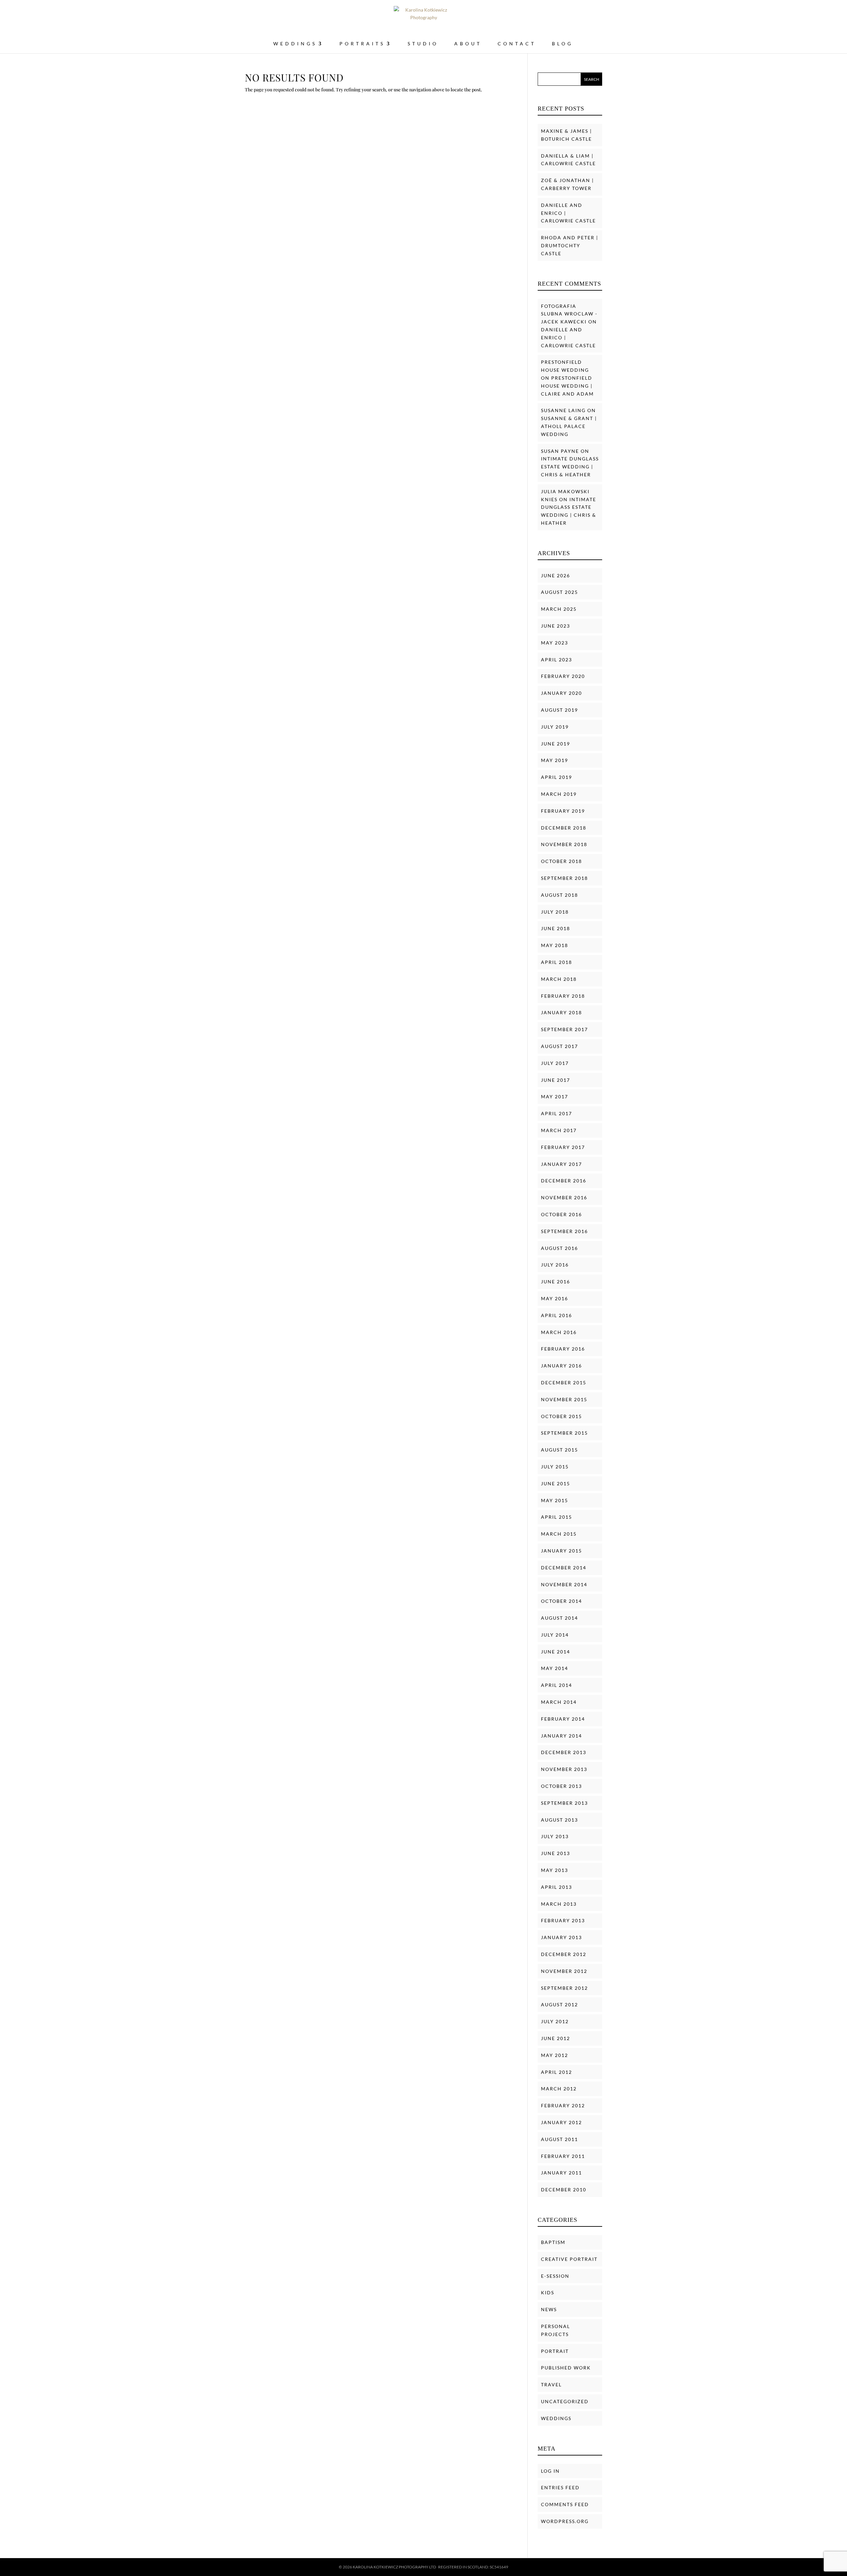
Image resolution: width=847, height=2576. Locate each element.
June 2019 (556, 744)
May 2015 (555, 1500)
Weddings (556, 2418)
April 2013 (557, 1887)
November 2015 (564, 1399)
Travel (551, 2385)
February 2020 (563, 676)
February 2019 (563, 811)
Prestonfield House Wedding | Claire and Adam (567, 386)
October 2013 (561, 1786)
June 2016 (556, 1282)
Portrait (555, 2351)
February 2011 (563, 2156)
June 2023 (556, 626)
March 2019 (559, 794)
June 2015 (556, 1483)
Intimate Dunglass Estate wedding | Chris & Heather (570, 467)
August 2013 (559, 1820)
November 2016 (564, 1197)
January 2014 (561, 1736)
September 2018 (564, 878)
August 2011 (559, 2139)
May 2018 (555, 945)
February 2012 (563, 2105)
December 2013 (564, 1752)
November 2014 (564, 1584)
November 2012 (564, 1971)
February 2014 (563, 1719)
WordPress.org (565, 2521)
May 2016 (555, 1298)
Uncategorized (565, 2401)
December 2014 (564, 1568)
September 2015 (564, 1433)
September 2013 (564, 1803)
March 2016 (559, 1332)
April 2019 (557, 777)
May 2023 (555, 643)
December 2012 (564, 1954)
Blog (562, 44)
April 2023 (557, 660)
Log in (550, 2471)
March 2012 (559, 2089)
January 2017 (561, 1164)
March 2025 (559, 609)
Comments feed (565, 2504)
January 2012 (561, 2122)
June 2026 (556, 575)
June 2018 (556, 928)
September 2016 (564, 1231)
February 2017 (563, 1147)
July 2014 (555, 1635)
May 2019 (555, 760)
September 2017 (564, 1029)
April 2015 (557, 1517)
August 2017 (559, 1046)
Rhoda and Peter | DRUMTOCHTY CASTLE (570, 245)
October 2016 (561, 1214)
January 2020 (561, 693)
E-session (555, 2276)
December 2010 (564, 2190)
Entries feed (560, 2487)
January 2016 (561, 1366)
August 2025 (559, 592)
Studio (423, 44)
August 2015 (559, 1450)
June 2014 (556, 1652)
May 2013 (555, 1870)
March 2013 (559, 1904)
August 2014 (559, 1618)
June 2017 (556, 1080)
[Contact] (829, 2563)
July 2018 (555, 912)
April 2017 (557, 1113)
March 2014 (559, 1702)
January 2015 (561, 1551)
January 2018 (561, 1012)
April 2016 (557, 1315)
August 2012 (559, 2004)
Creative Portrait (569, 2259)
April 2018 (557, 962)
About (468, 44)
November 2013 (564, 1769)
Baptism (553, 2242)
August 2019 (559, 710)
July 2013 (555, 1836)
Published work (566, 2368)
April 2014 (557, 1685)
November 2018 (564, 844)
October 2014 (561, 1601)
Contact (517, 44)
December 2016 (564, 1181)
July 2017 (555, 1063)
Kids (548, 2292)
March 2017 (559, 1130)
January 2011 (561, 2173)
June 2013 (556, 1853)
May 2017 (555, 1097)
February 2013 (563, 1920)
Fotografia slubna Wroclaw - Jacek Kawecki (569, 314)
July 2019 (555, 727)
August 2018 (559, 895)
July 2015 (555, 1467)
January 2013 (561, 1937)
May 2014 (555, 1668)
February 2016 (563, 1349)
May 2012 (555, 2055)
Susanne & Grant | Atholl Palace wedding (569, 426)
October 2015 (561, 1416)
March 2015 (559, 1534)
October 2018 (561, 861)
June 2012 (556, 2038)
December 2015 (564, 1383)
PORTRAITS (362, 44)
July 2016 (555, 1265)
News (549, 2309)
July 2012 (555, 2021)
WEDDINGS (295, 44)
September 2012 (564, 1988)
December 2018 (564, 828)
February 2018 (563, 996)
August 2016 (559, 1248)
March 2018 (559, 979)
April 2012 (557, 2072)
